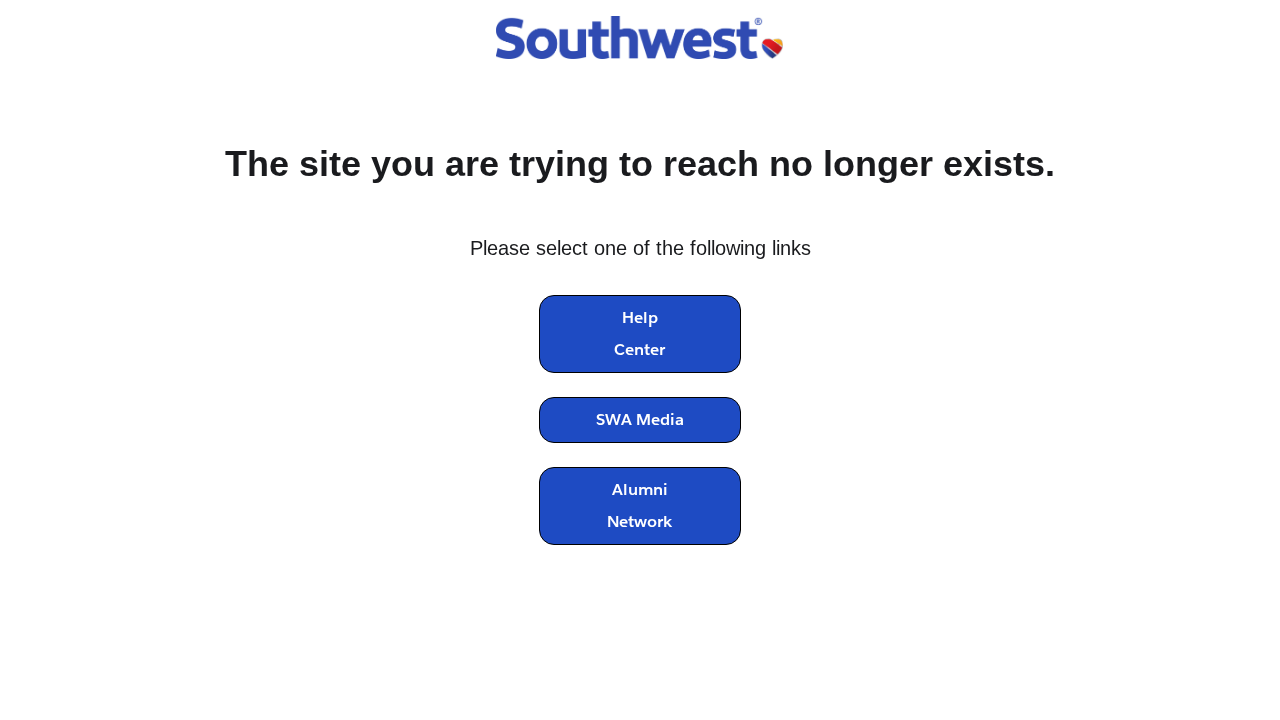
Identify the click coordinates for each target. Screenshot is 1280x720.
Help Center (639, 333)
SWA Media (640, 419)
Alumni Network (639, 505)
